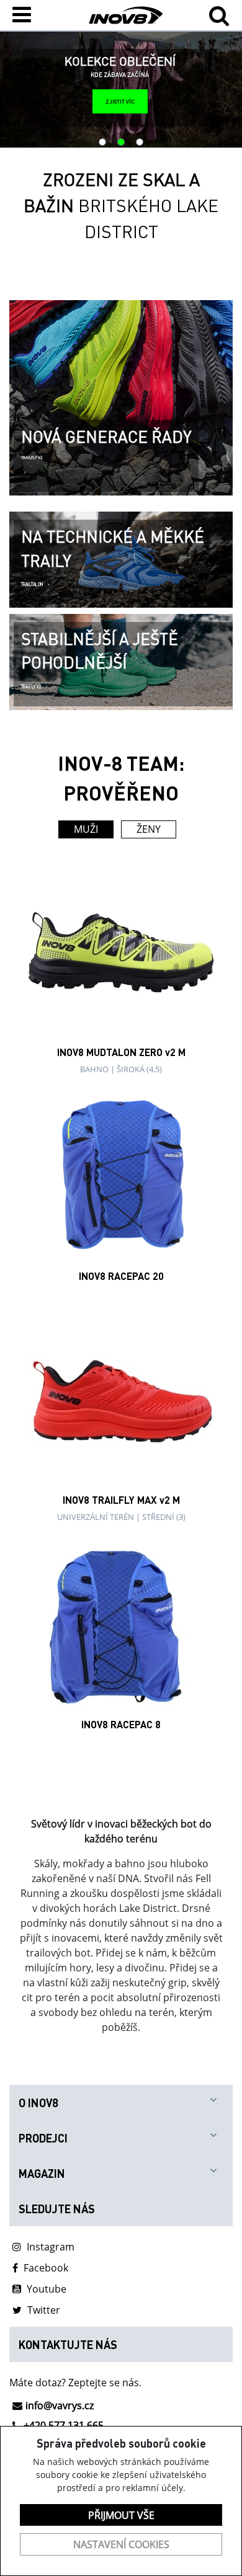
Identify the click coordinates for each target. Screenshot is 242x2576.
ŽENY (149, 829)
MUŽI (86, 829)
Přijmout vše (121, 2515)
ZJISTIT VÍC (120, 101)
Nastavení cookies (121, 2544)
